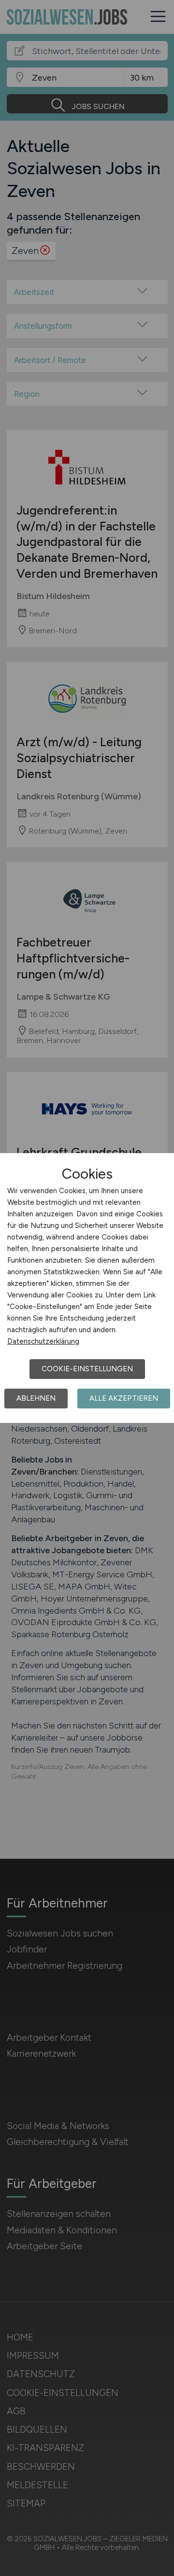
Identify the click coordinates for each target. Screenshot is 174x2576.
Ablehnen (36, 1398)
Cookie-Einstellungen (87, 1369)
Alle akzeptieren (124, 1398)
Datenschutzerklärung (43, 1341)
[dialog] (87, 1288)
